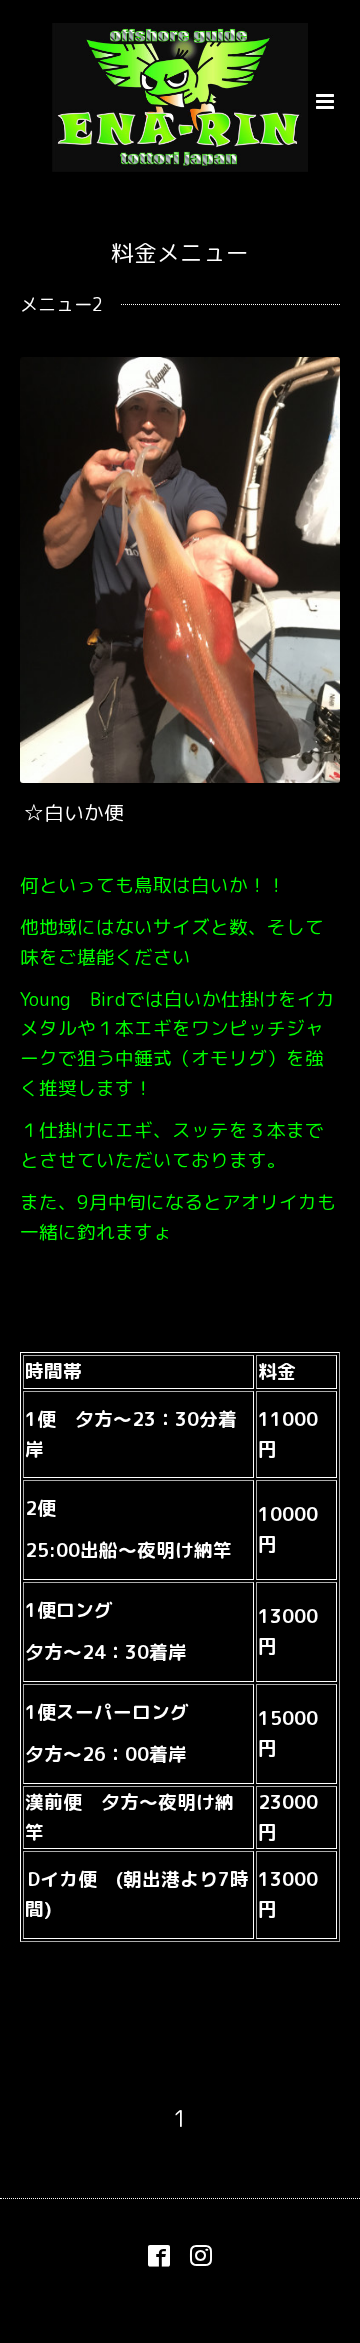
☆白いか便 (74, 812)
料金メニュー (180, 252)
